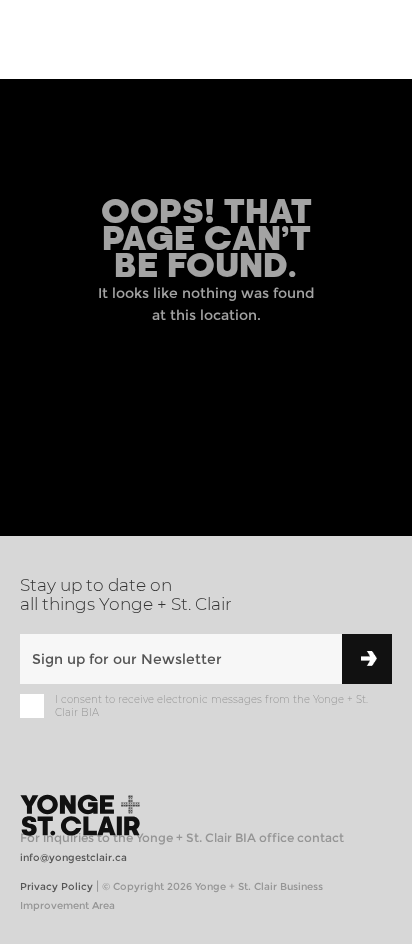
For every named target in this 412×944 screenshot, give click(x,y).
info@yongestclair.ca (73, 857)
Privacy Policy (56, 886)
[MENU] (375, 41)
